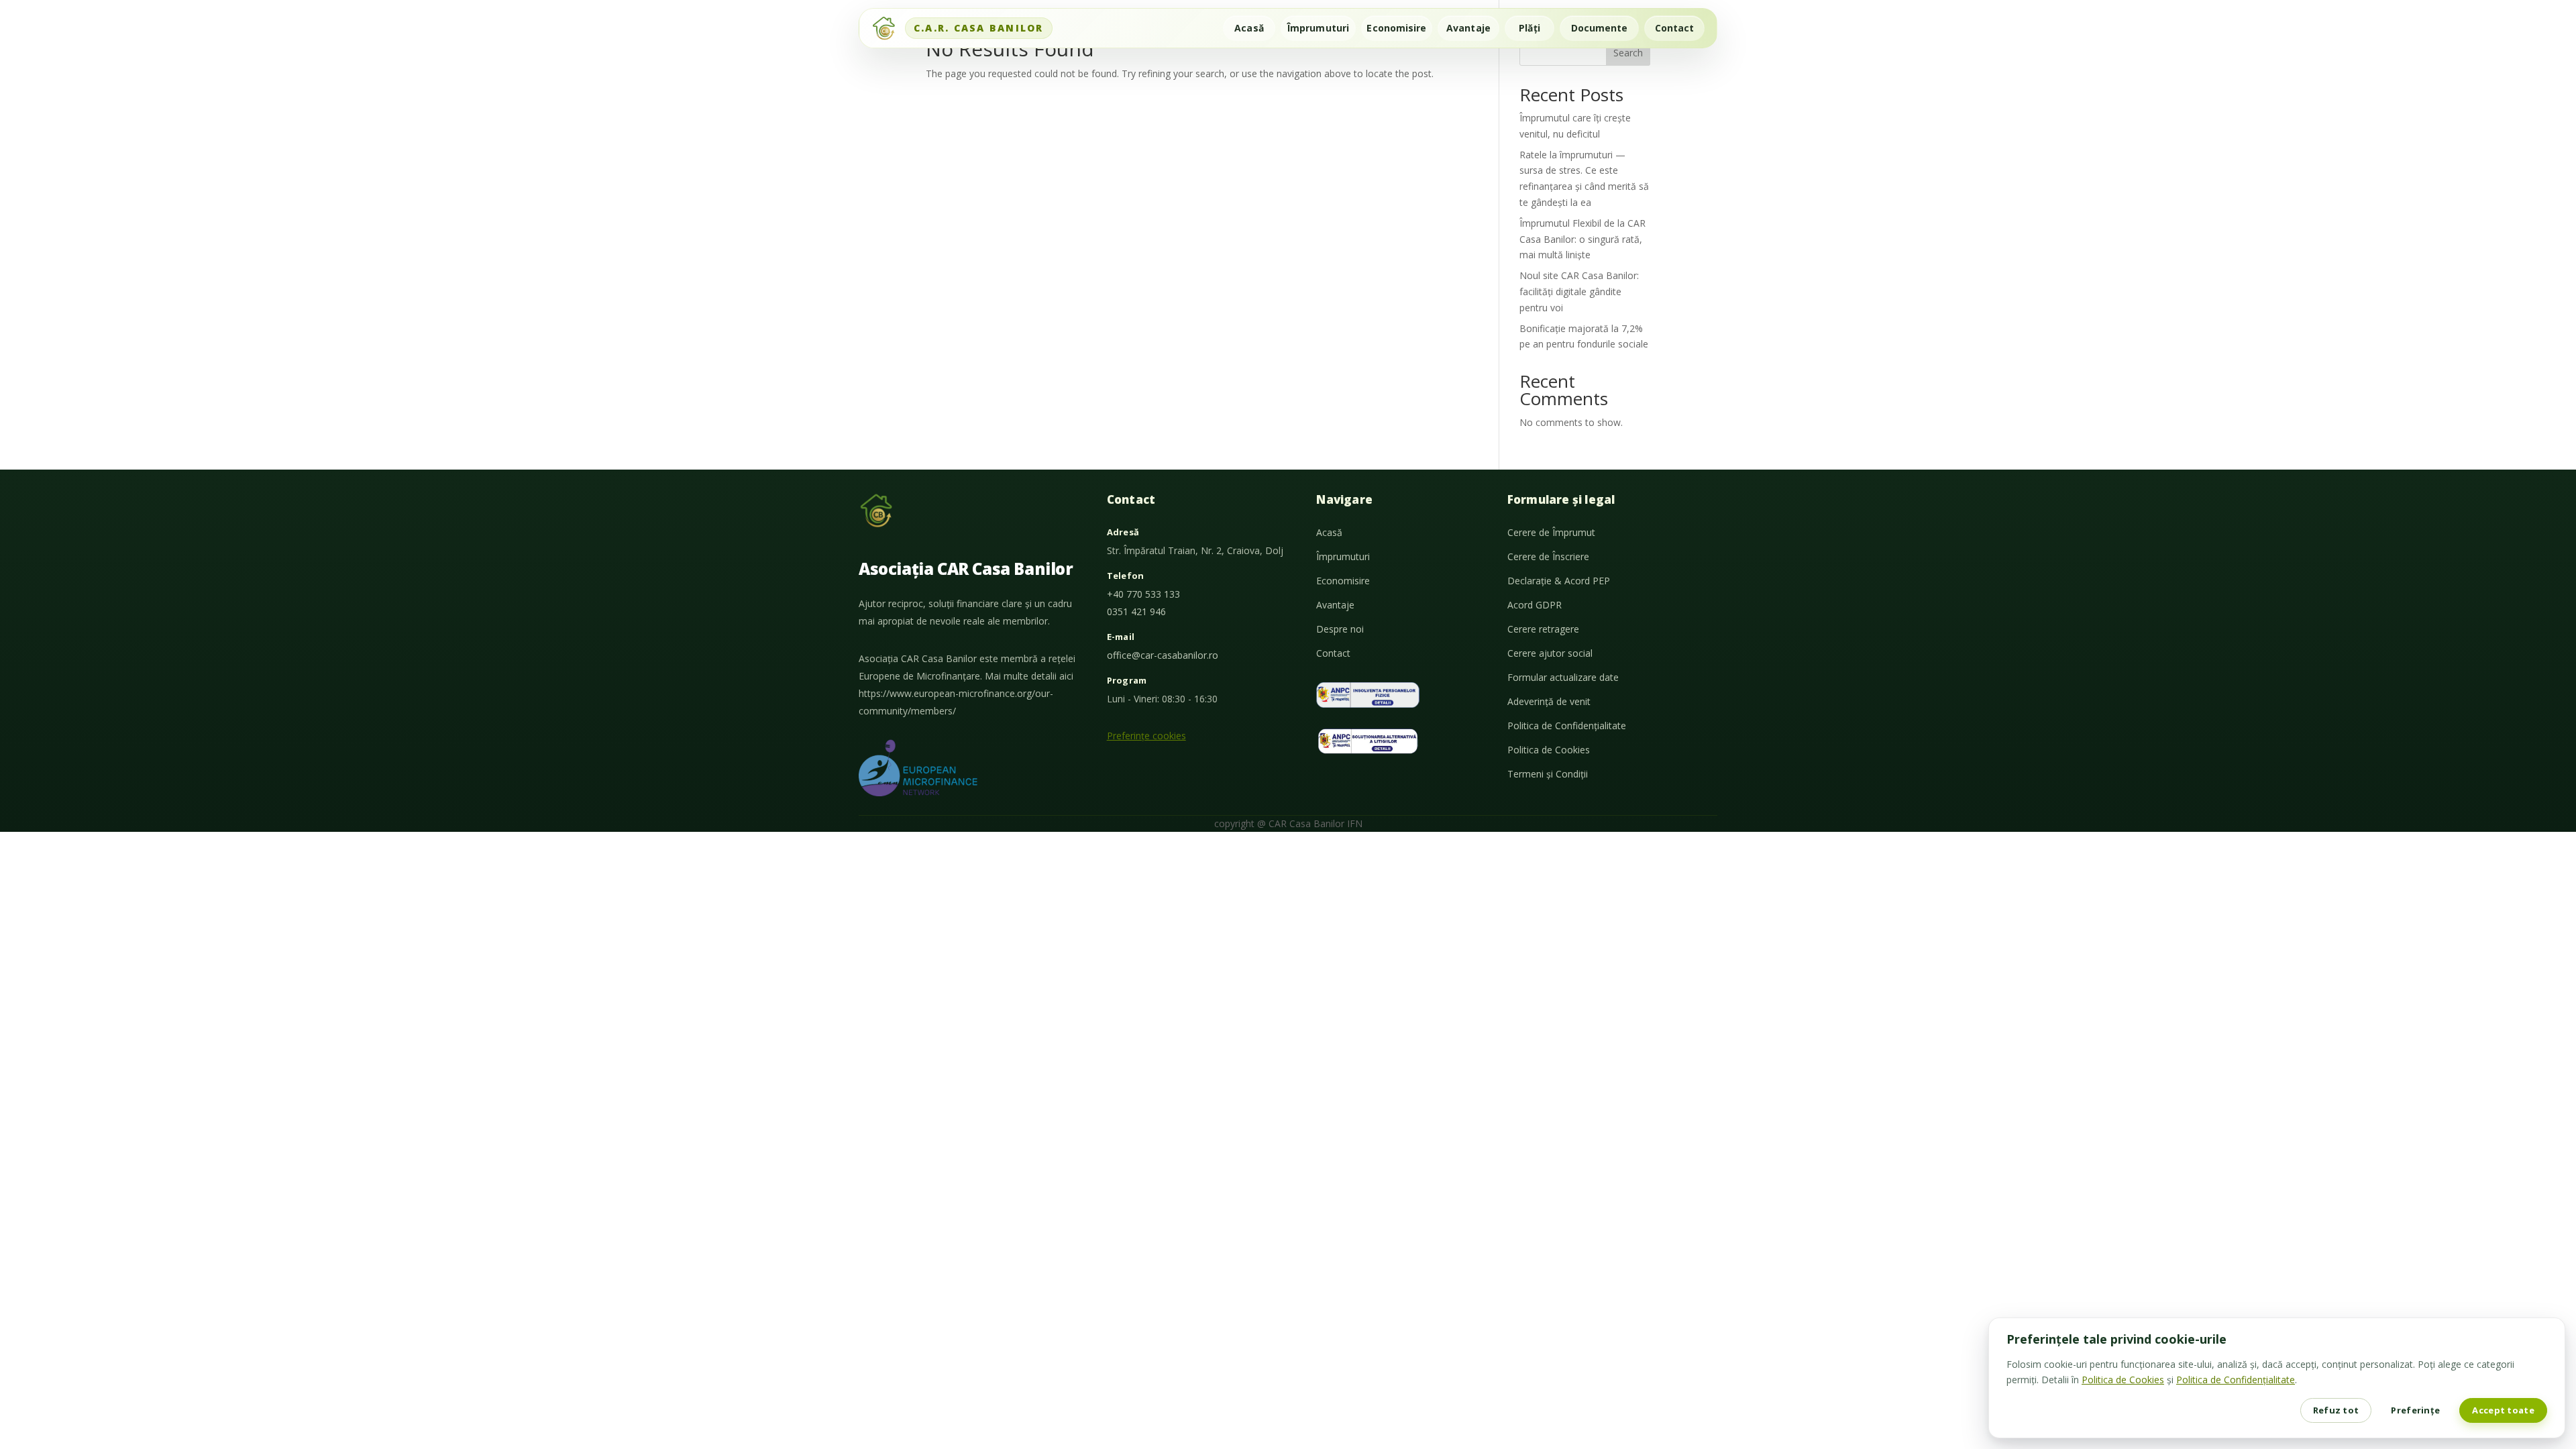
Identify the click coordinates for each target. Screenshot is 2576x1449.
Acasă (1249, 28)
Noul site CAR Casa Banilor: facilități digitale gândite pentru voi (1579, 291)
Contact (1675, 28)
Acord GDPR (1535, 605)
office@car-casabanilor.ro (1163, 655)
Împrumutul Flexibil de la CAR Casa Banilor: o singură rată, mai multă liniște (1582, 239)
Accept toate (2503, 1410)
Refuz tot (2336, 1410)
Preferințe (2415, 1410)
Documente (1600, 28)
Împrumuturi (1318, 28)
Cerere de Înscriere (1548, 556)
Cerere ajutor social (1550, 653)
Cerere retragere (1543, 629)
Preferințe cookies (1146, 736)
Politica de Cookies (1549, 750)
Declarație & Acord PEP (1559, 581)
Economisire (1396, 28)
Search (1628, 53)
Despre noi (1340, 629)
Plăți (1529, 28)
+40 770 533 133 (1143, 594)
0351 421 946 (1136, 611)
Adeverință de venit (1549, 701)
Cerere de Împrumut (1551, 532)
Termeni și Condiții (1548, 774)
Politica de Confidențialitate (1567, 726)
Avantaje (1468, 28)
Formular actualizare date (1563, 677)
